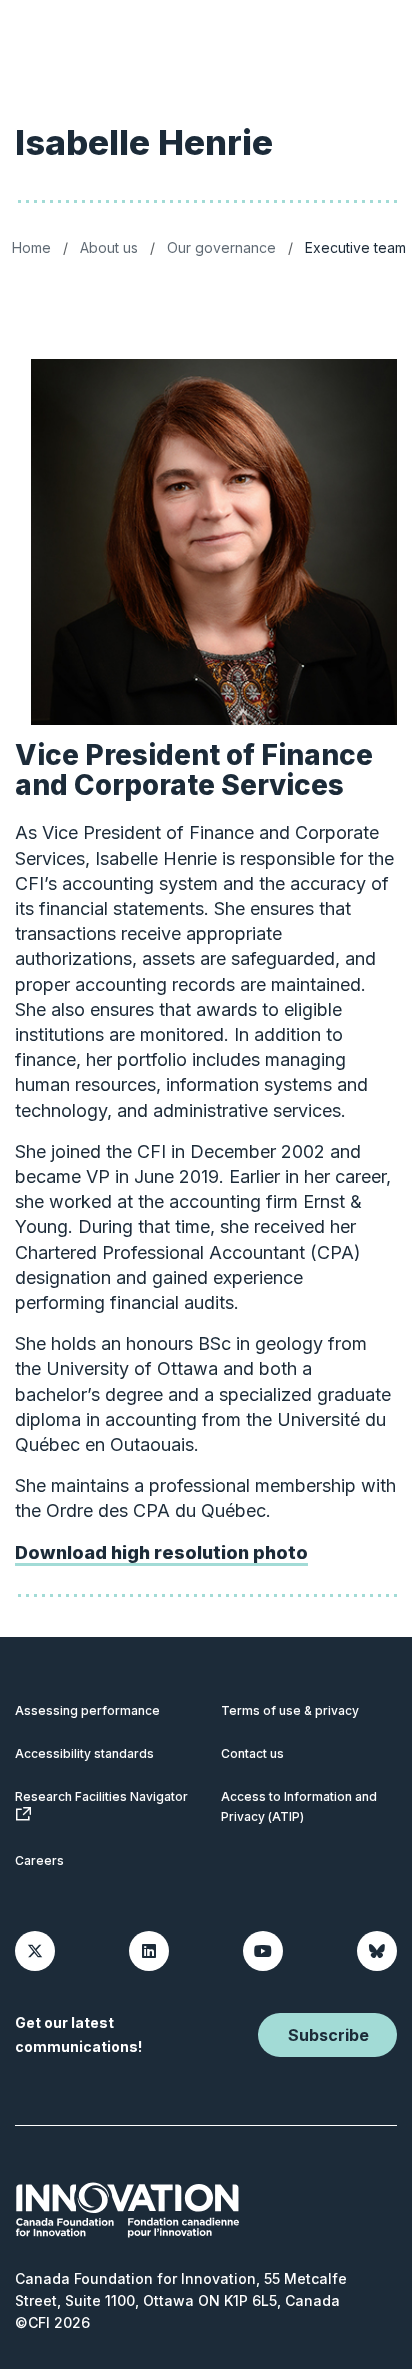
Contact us (252, 1753)
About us (109, 247)
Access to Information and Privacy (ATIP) (299, 1806)
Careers (39, 1860)
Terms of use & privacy (290, 1710)
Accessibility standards (84, 1753)
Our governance (221, 247)
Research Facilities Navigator (101, 1796)
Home (31, 247)
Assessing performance (87, 1710)
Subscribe (328, 2035)
